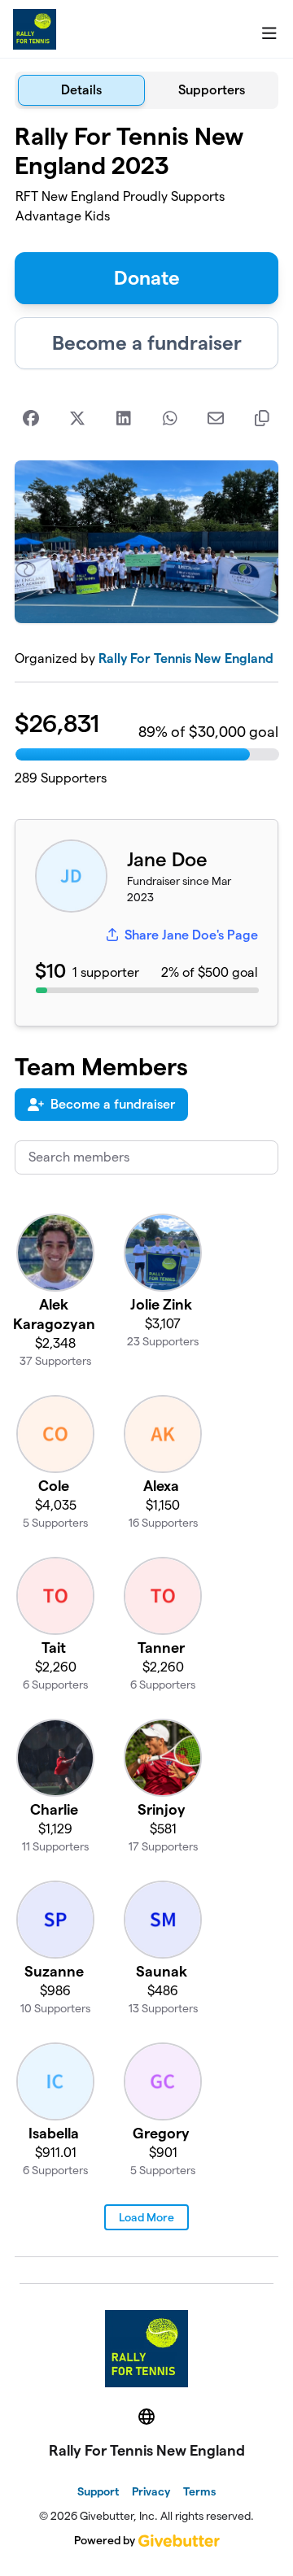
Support (98, 2491)
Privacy (151, 2491)
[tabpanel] (146, 1190)
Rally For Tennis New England (186, 658)
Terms (199, 2491)
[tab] (81, 90)
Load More (146, 2217)
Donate (147, 278)
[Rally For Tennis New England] (35, 29)
